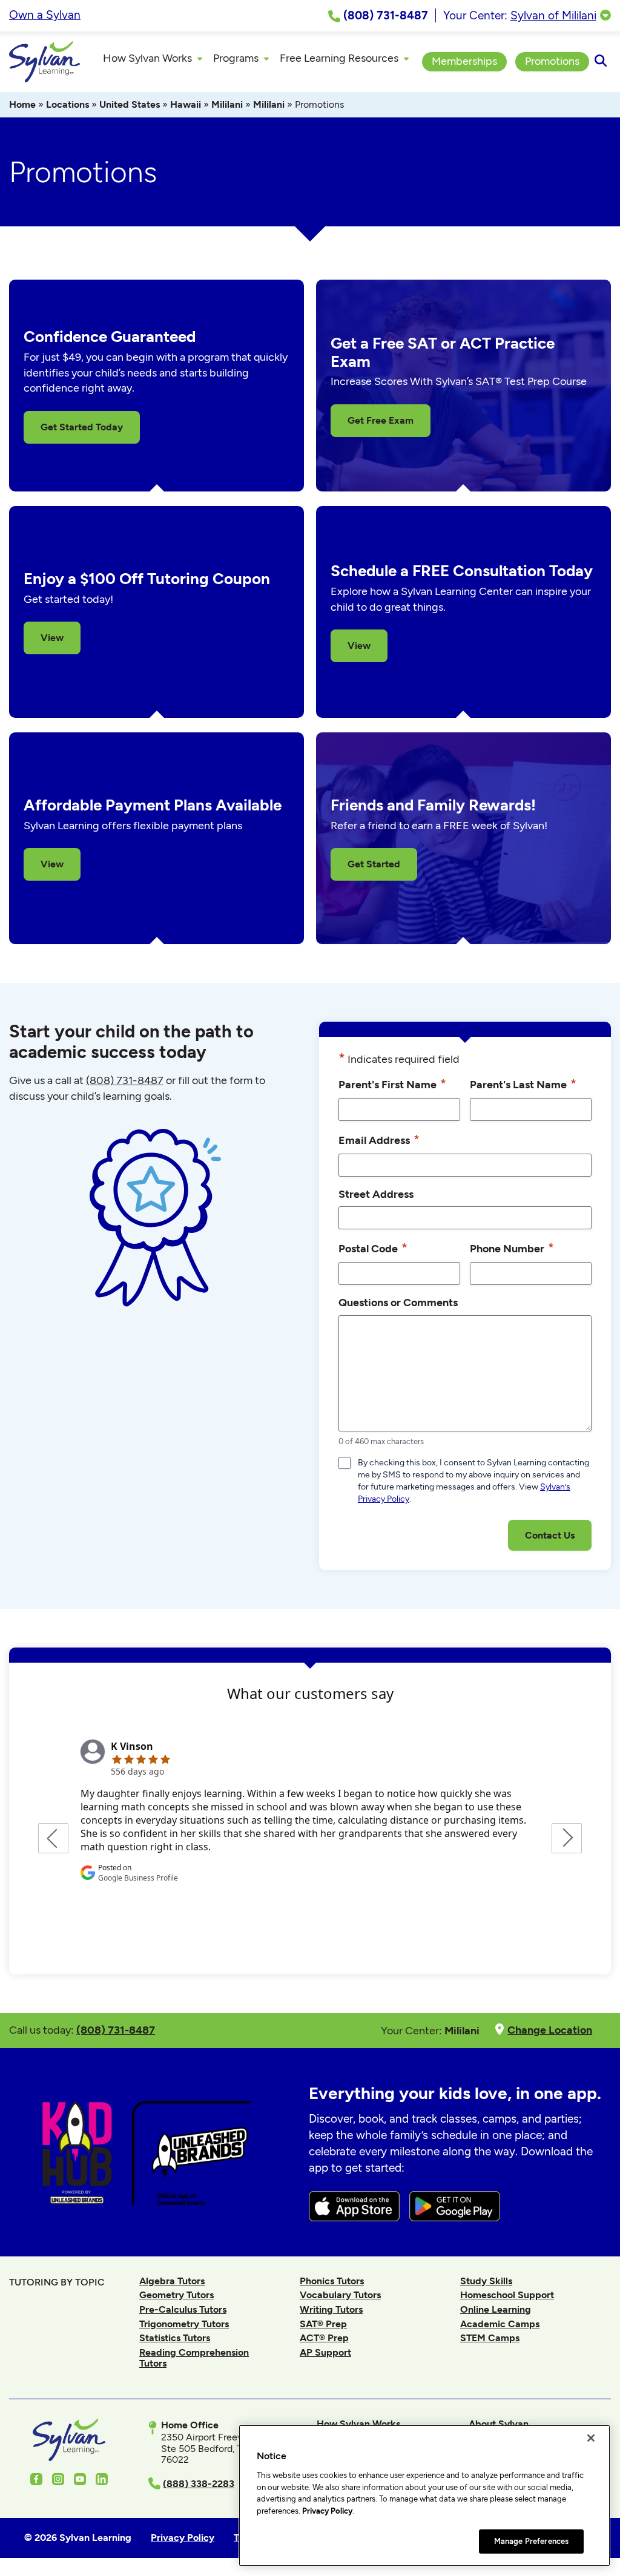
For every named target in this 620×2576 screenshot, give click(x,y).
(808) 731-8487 (125, 1080)
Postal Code (373, 1248)
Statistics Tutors (175, 2338)
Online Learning (496, 2309)
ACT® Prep (324, 2338)
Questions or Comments (398, 1302)
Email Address (379, 1139)
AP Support (325, 2352)
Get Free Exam (381, 420)
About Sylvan (499, 2424)
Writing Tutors (331, 2309)
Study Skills (486, 2281)
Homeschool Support (507, 2295)
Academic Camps (500, 2324)
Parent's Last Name (523, 1084)
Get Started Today (82, 427)
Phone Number (512, 1248)
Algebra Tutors (172, 2281)
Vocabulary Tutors (340, 2295)
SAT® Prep (323, 2324)
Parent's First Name (392, 1084)
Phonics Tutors (332, 2281)
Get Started (374, 864)
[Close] (591, 2438)
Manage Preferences (531, 2541)
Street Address (376, 1194)
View (52, 638)
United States (130, 104)
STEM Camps (490, 2338)
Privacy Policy (327, 2511)
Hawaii (186, 104)
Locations (68, 104)
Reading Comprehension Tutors (194, 2358)
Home (22, 104)
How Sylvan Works (358, 2424)
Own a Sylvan (45, 15)
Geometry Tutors (176, 2295)
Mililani (227, 104)
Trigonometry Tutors (184, 2324)
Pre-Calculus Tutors (183, 2309)
